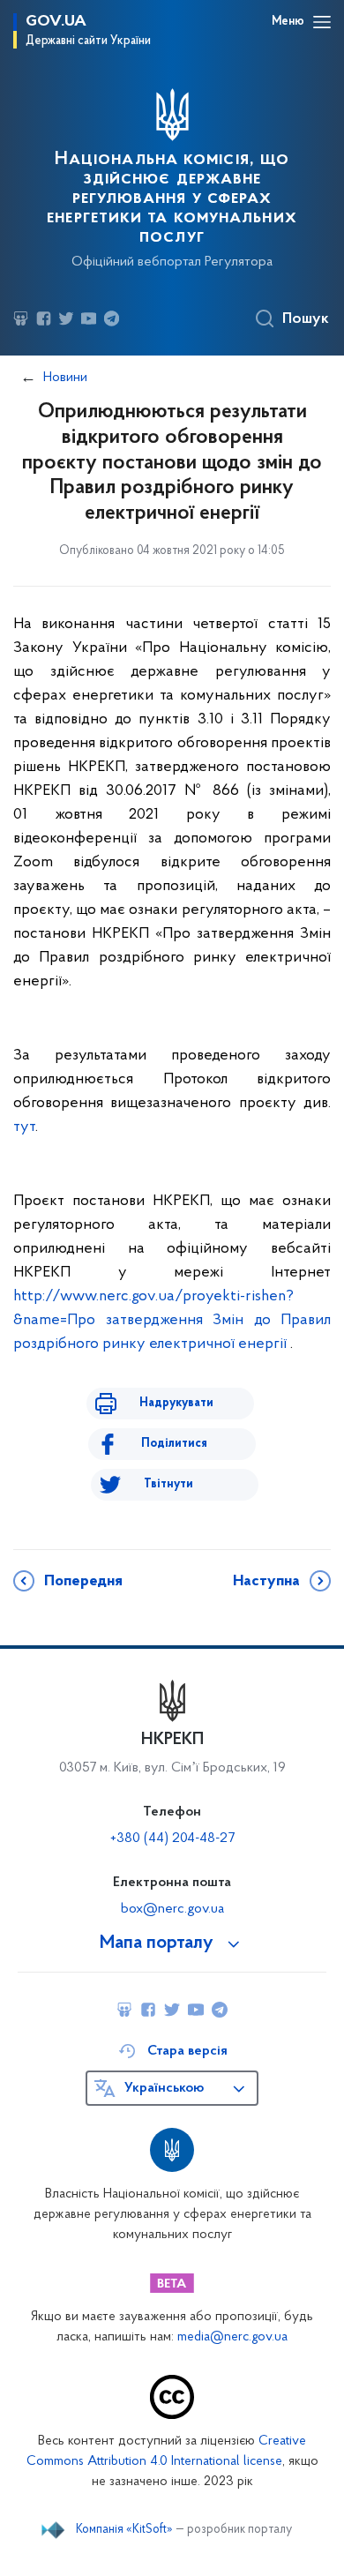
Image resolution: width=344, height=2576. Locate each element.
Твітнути (168, 1484)
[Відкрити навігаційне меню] (322, 22)
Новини (65, 378)
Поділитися (174, 1444)
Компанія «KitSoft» (124, 2530)
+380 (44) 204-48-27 (172, 1838)
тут (24, 1127)
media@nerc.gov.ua (232, 2337)
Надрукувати (176, 1403)
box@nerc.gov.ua (172, 1909)
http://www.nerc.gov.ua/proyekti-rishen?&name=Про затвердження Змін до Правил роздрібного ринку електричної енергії (172, 1321)
